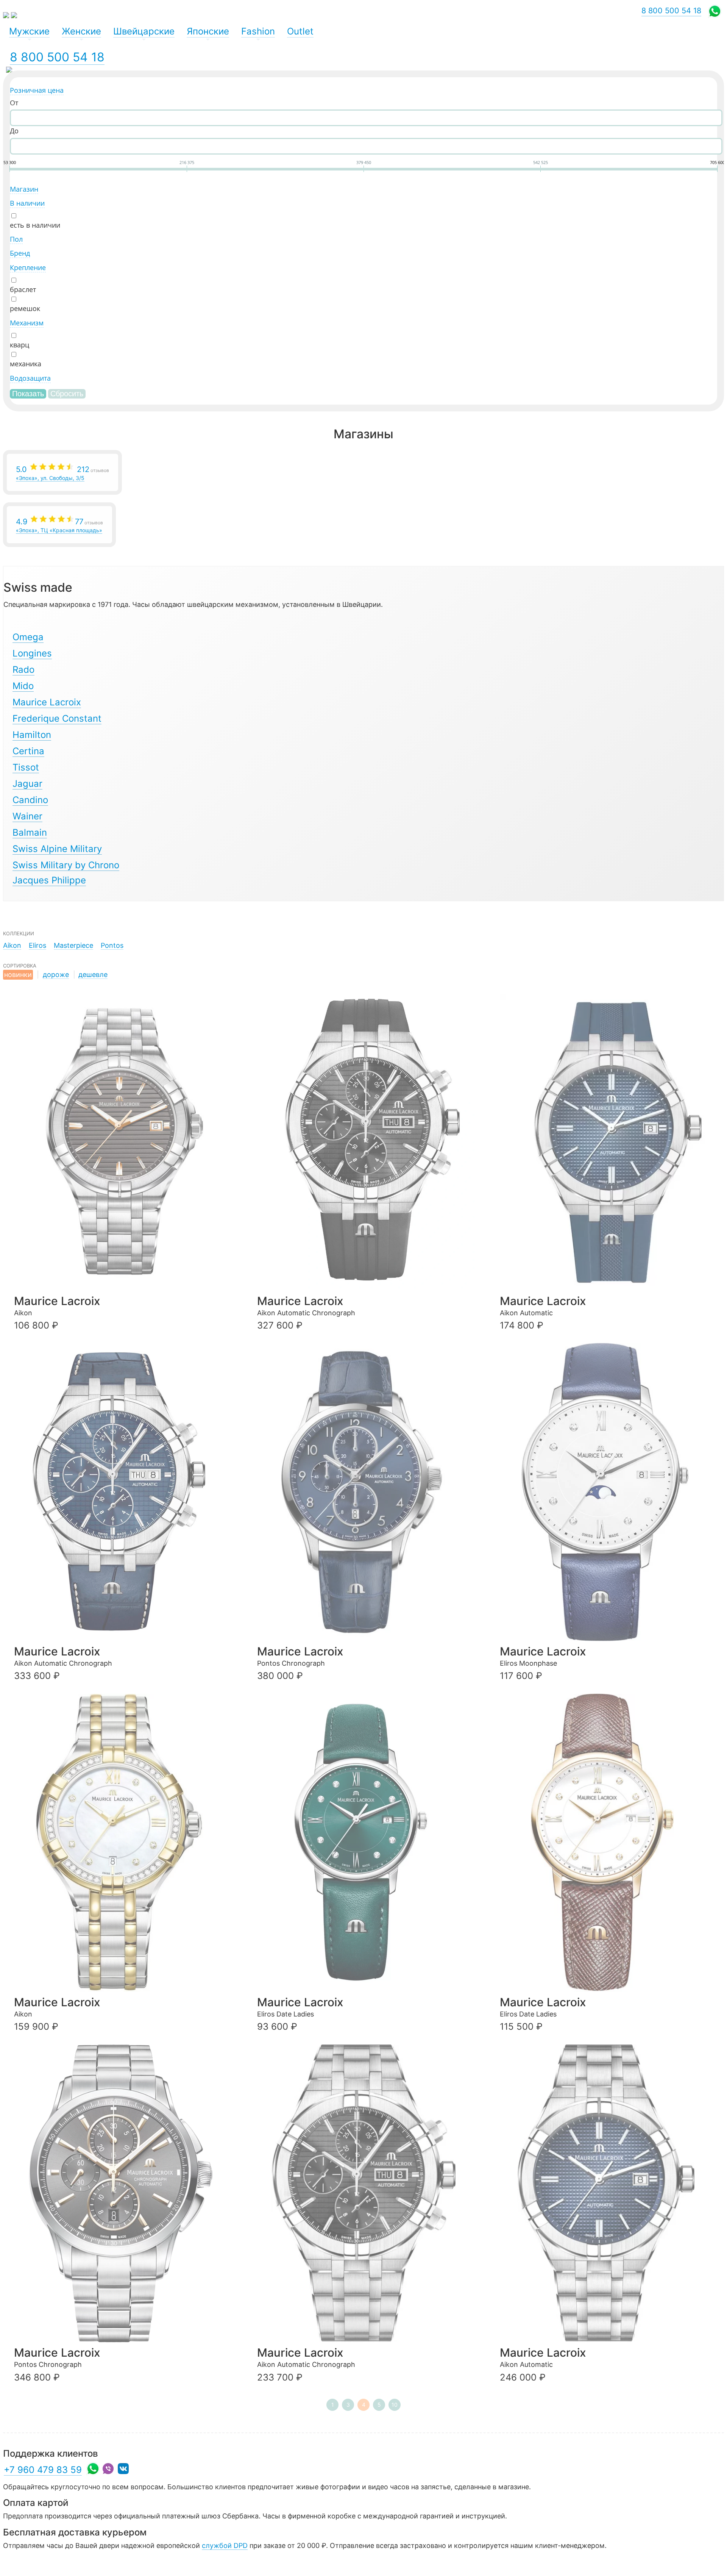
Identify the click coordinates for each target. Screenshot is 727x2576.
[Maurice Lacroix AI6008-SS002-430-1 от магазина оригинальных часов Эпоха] (610, 2194)
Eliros (37, 945)
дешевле (93, 975)
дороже (56, 975)
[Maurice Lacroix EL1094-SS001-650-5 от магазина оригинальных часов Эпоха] (367, 1843)
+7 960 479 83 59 (43, 2470)
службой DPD (225, 2546)
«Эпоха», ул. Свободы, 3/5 (62, 473)
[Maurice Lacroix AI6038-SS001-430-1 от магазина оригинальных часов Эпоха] (124, 1492)
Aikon (12, 945)
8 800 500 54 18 (57, 57)
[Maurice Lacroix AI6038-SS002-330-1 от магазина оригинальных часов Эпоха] (367, 2194)
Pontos (112, 945)
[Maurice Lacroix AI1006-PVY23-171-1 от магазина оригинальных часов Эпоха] (124, 1843)
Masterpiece (73, 945)
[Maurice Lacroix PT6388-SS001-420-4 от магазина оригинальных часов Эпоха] (367, 1492)
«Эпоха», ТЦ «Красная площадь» (59, 525)
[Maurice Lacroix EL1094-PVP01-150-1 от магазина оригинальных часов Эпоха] (610, 1843)
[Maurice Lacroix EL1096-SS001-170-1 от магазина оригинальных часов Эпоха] (610, 1492)
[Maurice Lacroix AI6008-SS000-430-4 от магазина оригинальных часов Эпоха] (610, 1142)
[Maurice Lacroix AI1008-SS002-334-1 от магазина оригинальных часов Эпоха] (124, 1142)
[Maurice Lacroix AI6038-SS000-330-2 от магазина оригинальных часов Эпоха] (367, 1142)
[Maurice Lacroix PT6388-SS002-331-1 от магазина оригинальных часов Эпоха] (124, 2194)
